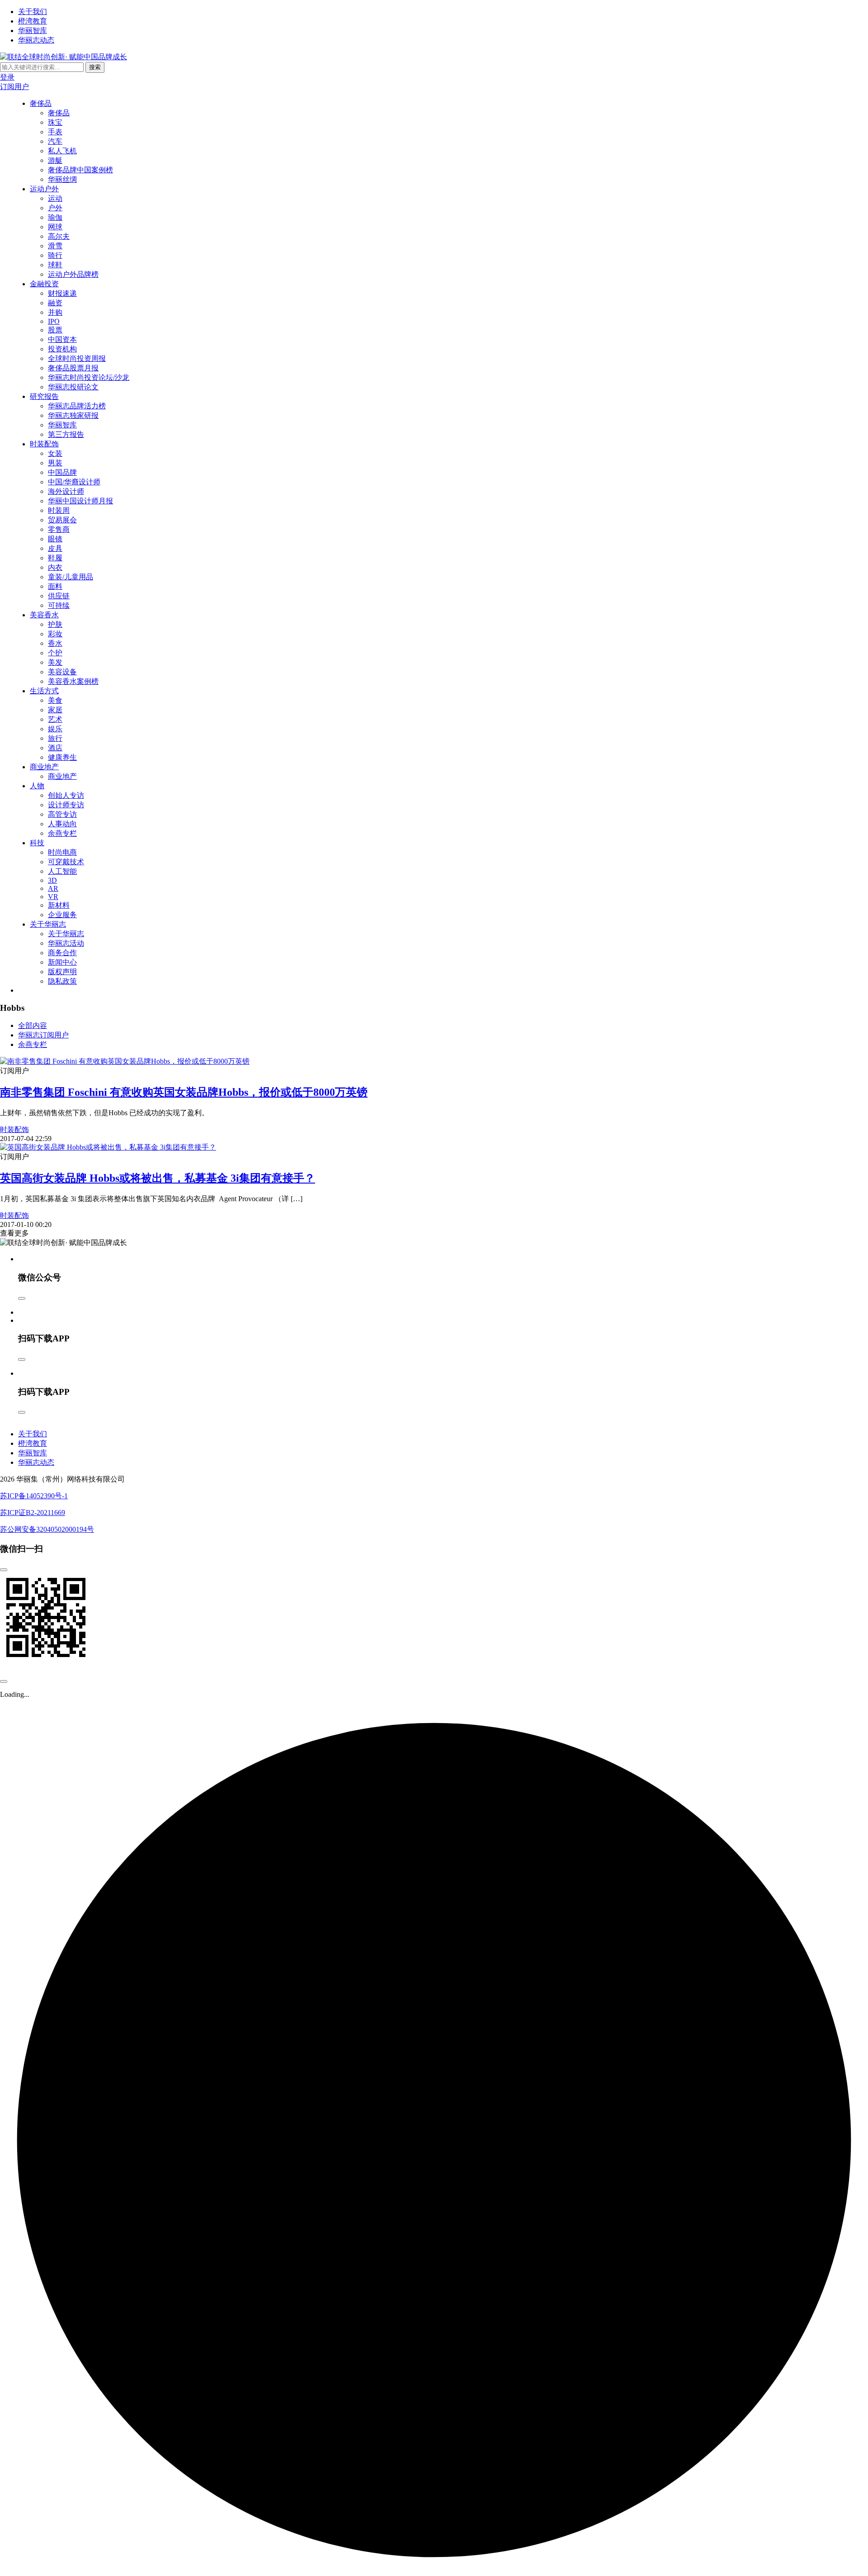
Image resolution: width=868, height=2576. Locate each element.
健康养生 (62, 757)
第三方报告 (66, 434)
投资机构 (62, 349)
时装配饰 (44, 444)
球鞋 (55, 265)
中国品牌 (62, 472)
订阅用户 (14, 87)
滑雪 (55, 246)
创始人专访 (66, 795)
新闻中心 (62, 962)
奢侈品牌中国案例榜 (80, 170)
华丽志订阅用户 (43, 1035)
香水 (55, 643)
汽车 (55, 141)
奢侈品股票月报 (73, 368)
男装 (55, 463)
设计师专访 (66, 805)
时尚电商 (62, 852)
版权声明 (62, 972)
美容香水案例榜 (73, 681)
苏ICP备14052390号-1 (34, 1496)
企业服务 (62, 915)
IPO (54, 321)
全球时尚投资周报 (77, 358)
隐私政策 (62, 981)
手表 (55, 132)
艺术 (55, 719)
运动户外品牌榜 (73, 274)
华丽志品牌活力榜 (77, 406)
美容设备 (62, 672)
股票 (55, 330)
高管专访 (62, 814)
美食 (55, 700)
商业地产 (44, 767)
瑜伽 (55, 217)
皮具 (55, 548)
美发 (55, 662)
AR (53, 888)
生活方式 (44, 691)
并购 (55, 312)
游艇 (55, 160)
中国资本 (62, 339)
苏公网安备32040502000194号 (47, 1529)
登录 (7, 77)
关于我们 (33, 12)
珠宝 (55, 122)
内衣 (55, 567)
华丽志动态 (36, 40)
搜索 (95, 67)
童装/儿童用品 (71, 577)
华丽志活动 (66, 943)
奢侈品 (41, 103)
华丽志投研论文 (73, 387)
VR (53, 897)
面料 (55, 586)
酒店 (55, 748)
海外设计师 (66, 491)
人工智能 (62, 871)
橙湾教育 (33, 21)
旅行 (55, 738)
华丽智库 (33, 31)
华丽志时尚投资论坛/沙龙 (89, 377)
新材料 (59, 905)
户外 (55, 208)
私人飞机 (62, 151)
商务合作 (62, 953)
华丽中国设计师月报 (80, 501)
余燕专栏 (62, 833)
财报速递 (62, 293)
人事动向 (62, 824)
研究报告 (44, 396)
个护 (55, 653)
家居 (55, 710)
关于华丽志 (48, 924)
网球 (55, 227)
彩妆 (55, 634)
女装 (55, 453)
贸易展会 (62, 520)
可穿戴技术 (66, 862)
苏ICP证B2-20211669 (33, 1513)
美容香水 (44, 615)
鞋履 (55, 558)
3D (52, 880)
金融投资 (44, 284)
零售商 (59, 529)
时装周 (59, 510)
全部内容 (33, 1025)
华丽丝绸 (62, 179)
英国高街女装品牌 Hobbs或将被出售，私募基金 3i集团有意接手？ (158, 1178)
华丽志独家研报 (73, 415)
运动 (55, 198)
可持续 (59, 605)
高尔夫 (59, 236)
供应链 (59, 596)
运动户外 (44, 189)
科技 (37, 843)
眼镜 (55, 539)
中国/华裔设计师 (74, 482)
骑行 (55, 255)
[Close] (22, 1298)
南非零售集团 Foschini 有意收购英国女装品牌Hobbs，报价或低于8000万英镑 (184, 1092)
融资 (55, 303)
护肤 (55, 624)
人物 (37, 786)
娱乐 (55, 729)
